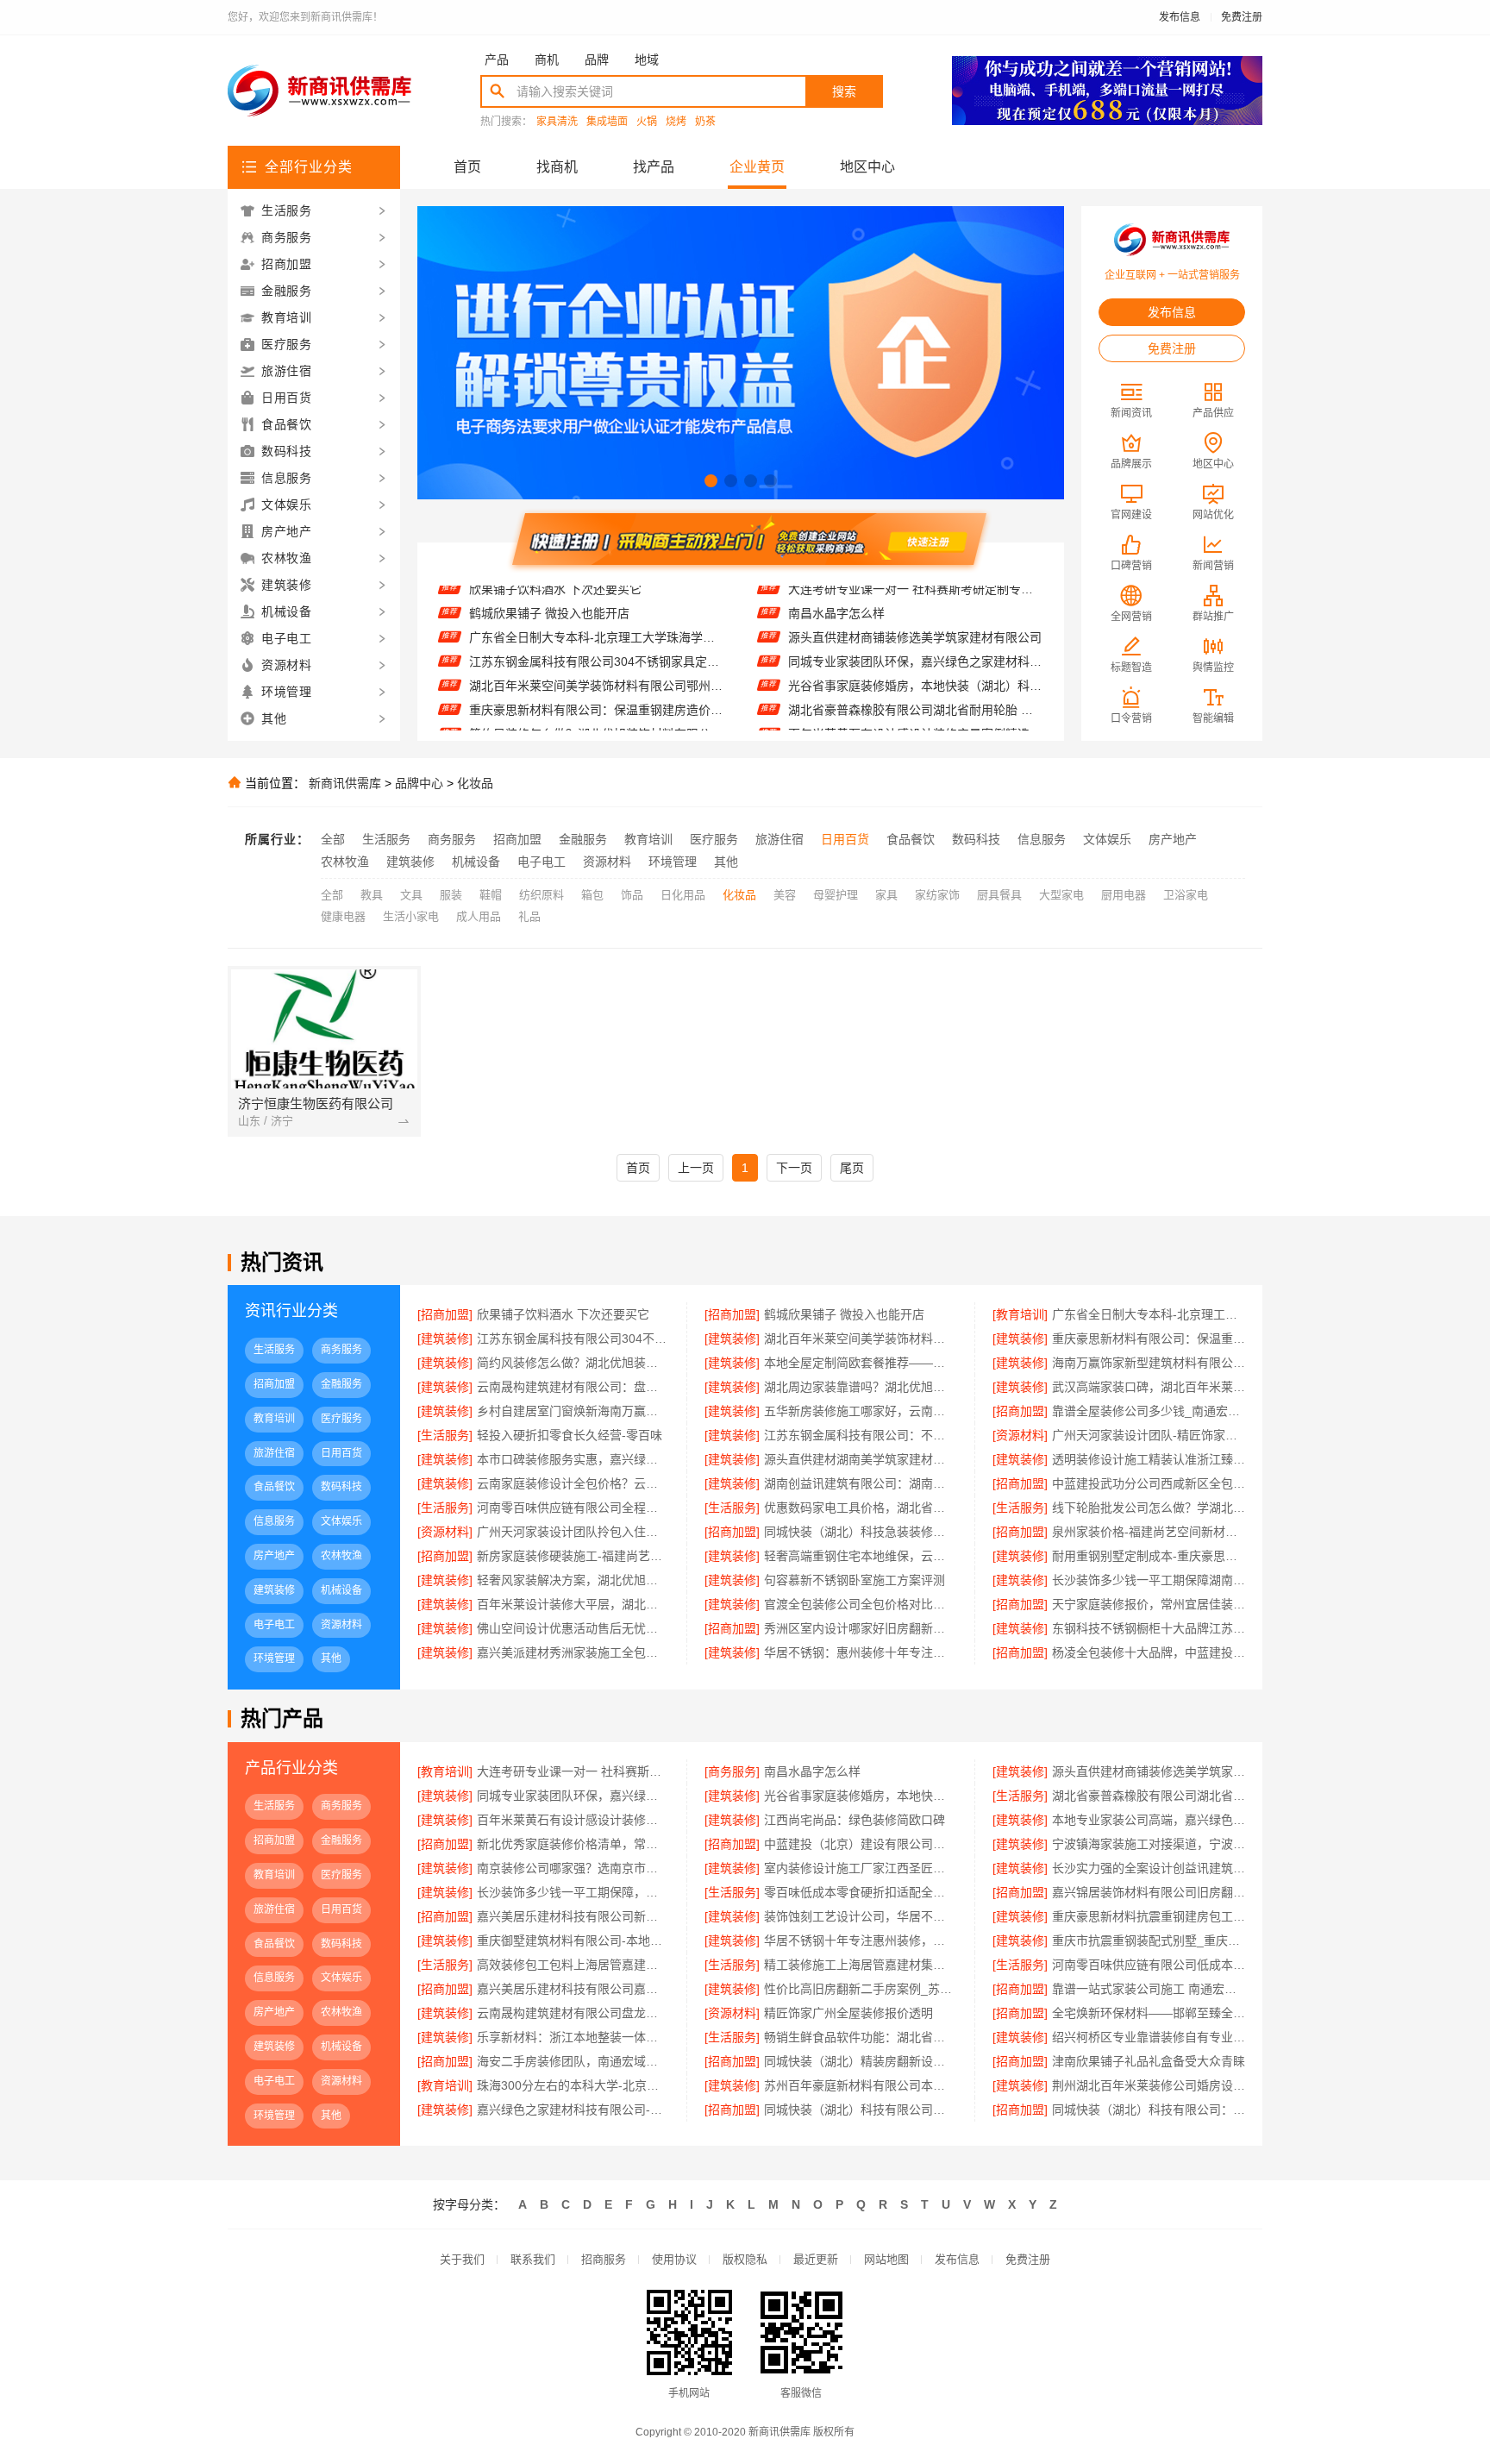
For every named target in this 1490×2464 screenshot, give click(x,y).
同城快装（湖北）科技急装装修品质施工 (860, 1532)
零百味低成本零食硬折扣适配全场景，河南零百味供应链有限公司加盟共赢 (860, 1892)
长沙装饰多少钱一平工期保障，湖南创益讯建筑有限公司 (573, 1892)
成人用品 (479, 916)
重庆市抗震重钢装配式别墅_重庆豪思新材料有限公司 (1149, 1940)
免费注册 (1242, 17)
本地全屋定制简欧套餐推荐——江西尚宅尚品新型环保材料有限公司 (596, 730)
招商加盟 (517, 839)
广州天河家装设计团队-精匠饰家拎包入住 (1149, 1435)
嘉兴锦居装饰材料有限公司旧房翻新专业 (1149, 1892)
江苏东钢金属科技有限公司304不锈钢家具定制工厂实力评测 (596, 633)
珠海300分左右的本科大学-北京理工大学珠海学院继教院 (573, 2085)
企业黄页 (757, 167)
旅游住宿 (779, 839)
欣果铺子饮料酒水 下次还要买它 (563, 1314)
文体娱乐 (1107, 839)
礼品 (529, 916)
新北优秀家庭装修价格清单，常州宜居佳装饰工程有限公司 (573, 1844)
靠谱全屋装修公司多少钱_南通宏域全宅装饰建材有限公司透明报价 (1149, 1411)
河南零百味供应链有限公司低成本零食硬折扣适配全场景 (1149, 1965)
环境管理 (673, 862)
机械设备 (476, 862)
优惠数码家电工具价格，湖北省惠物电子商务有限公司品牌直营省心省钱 (860, 1508)
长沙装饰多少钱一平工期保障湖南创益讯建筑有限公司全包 (1149, 1580)
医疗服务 (714, 839)
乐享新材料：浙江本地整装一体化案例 (573, 2037)
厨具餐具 (999, 895)
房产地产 (1173, 839)
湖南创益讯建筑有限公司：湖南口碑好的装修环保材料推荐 (860, 1483)
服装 (451, 895)
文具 (411, 895)
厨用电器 (1124, 895)
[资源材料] (1020, 1435)
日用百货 (845, 839)
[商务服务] (732, 1771)
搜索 (844, 91)
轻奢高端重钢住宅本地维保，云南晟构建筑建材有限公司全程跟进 (860, 1556)
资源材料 (607, 862)
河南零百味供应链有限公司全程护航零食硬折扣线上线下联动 (573, 1508)
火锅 (647, 122)
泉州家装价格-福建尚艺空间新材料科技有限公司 (1149, 1532)
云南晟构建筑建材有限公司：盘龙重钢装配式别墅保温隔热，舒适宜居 (573, 1387)
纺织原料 (542, 895)
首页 (467, 167)
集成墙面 (607, 122)
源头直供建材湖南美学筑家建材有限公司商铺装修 (860, 1459)
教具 (372, 895)
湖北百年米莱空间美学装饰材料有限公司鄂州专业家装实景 (596, 657)
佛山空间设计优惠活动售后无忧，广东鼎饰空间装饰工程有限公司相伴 (573, 1628)
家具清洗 (557, 122)
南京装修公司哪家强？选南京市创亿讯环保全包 (573, 1868)
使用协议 (674, 2259)
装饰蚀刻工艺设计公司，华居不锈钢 (860, 1916)
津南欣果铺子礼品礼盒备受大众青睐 (1149, 2061)
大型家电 (1061, 895)
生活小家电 (411, 916)
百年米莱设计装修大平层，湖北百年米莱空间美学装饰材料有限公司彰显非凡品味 (573, 1604)
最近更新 (816, 2259)
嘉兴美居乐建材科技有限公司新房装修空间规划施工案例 (573, 1916)
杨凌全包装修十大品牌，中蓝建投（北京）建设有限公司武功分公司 (1149, 1652)
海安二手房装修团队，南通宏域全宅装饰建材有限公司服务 (573, 2061)
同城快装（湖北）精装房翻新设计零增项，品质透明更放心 (860, 2061)
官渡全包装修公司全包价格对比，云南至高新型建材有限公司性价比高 (860, 1604)
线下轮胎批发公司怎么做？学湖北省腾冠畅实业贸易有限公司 (1149, 1508)
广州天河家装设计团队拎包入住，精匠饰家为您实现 (573, 1532)
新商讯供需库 (345, 783)
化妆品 (475, 783)
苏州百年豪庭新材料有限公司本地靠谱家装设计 (860, 2085)
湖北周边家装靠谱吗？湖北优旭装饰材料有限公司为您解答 (860, 1387)
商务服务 (452, 839)
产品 (497, 60)
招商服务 (604, 2259)
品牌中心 (419, 783)
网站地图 (886, 2259)
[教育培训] (1020, 1314)
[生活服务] (445, 1435)
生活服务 (386, 839)
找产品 (654, 167)
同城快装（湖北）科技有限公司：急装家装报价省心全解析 (860, 2110)
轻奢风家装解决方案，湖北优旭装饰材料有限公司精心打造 (573, 1580)
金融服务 (583, 839)
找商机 (557, 167)
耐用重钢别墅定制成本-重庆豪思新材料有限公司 (1149, 1556)
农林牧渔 (345, 862)
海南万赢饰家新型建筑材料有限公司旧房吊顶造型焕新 (1149, 1363)
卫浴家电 (1186, 895)
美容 (785, 895)
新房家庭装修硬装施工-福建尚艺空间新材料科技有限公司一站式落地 (573, 1556)
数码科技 (976, 839)
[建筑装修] (445, 1339)
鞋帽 (491, 895)
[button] (711, 481)
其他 (726, 862)
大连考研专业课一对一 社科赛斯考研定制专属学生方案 (573, 1771)
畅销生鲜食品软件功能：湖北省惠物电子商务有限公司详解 (860, 2037)
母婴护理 (836, 895)
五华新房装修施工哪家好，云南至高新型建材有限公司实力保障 (860, 1411)
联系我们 (533, 2259)
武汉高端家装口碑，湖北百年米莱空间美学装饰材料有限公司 (1149, 1387)
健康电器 (343, 916)
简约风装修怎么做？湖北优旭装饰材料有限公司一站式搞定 (596, 705)
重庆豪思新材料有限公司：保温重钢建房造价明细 (596, 681)
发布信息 (1180, 17)
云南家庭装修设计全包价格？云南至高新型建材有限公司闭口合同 (573, 1483)
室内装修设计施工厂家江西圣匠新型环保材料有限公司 (860, 1868)
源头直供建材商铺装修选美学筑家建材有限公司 (915, 609)
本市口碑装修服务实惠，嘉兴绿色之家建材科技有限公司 (573, 1459)
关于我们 (462, 2259)
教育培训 (648, 839)
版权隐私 (745, 2259)
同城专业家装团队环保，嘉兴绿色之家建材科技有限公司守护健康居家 (915, 633)
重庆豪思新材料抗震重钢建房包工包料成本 (1149, 1916)
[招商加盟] (445, 1314)
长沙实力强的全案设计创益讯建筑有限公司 (1149, 1868)
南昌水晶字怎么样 (812, 1771)
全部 (333, 839)
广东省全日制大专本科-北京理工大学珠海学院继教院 (596, 609)
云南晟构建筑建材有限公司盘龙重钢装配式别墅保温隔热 (573, 2013)
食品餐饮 (911, 839)
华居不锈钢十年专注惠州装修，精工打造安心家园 (860, 1940)
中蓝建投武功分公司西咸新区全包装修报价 (1149, 1483)
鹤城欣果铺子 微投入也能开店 (844, 1314)
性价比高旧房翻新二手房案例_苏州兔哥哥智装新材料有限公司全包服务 (860, 1989)
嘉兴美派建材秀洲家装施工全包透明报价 (573, 1652)
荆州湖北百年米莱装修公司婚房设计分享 (1149, 2085)
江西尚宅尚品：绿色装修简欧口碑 (879, 730)
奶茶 (705, 122)
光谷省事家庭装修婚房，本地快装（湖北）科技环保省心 (915, 657)
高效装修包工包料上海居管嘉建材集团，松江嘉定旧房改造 (573, 1965)
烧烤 (676, 122)
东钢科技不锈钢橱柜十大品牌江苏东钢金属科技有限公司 (1149, 1628)
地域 (647, 60)
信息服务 (1042, 839)
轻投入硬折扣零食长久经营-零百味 (570, 1435)
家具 (886, 895)
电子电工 (542, 862)
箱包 (592, 895)
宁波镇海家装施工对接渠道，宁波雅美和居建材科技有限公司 (1149, 1844)
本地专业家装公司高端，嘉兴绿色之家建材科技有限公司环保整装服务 (1149, 1820)
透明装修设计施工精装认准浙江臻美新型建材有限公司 (1149, 1459)
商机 (547, 60)
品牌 (597, 60)
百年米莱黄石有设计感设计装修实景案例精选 (909, 705)
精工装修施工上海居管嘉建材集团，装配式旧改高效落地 (860, 1965)
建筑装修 (410, 862)
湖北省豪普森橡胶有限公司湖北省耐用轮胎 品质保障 (915, 681)
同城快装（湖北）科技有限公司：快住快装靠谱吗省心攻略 (1149, 2110)
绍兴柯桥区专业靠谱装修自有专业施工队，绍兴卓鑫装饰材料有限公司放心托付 (1149, 2037)
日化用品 (683, 895)
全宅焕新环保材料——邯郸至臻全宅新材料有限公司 (1149, 2013)
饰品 (632, 895)
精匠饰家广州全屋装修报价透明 (848, 2013)
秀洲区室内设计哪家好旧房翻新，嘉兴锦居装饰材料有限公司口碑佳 (860, 1628)
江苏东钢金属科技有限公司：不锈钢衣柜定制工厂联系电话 (860, 1435)
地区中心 (867, 167)
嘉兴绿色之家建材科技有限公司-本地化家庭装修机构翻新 (573, 2110)
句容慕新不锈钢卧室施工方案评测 (855, 1580)
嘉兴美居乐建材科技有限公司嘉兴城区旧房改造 (573, 1989)
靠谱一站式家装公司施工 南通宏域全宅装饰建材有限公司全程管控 (1149, 1989)
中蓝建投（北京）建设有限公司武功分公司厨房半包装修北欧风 (860, 1844)
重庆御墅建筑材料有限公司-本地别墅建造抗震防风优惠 (573, 1940)
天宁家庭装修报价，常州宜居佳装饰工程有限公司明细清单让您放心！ (1149, 1604)
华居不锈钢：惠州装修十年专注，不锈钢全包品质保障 (860, 1652)
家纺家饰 (937, 895)
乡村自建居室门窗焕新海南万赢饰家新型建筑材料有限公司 (573, 1411)
